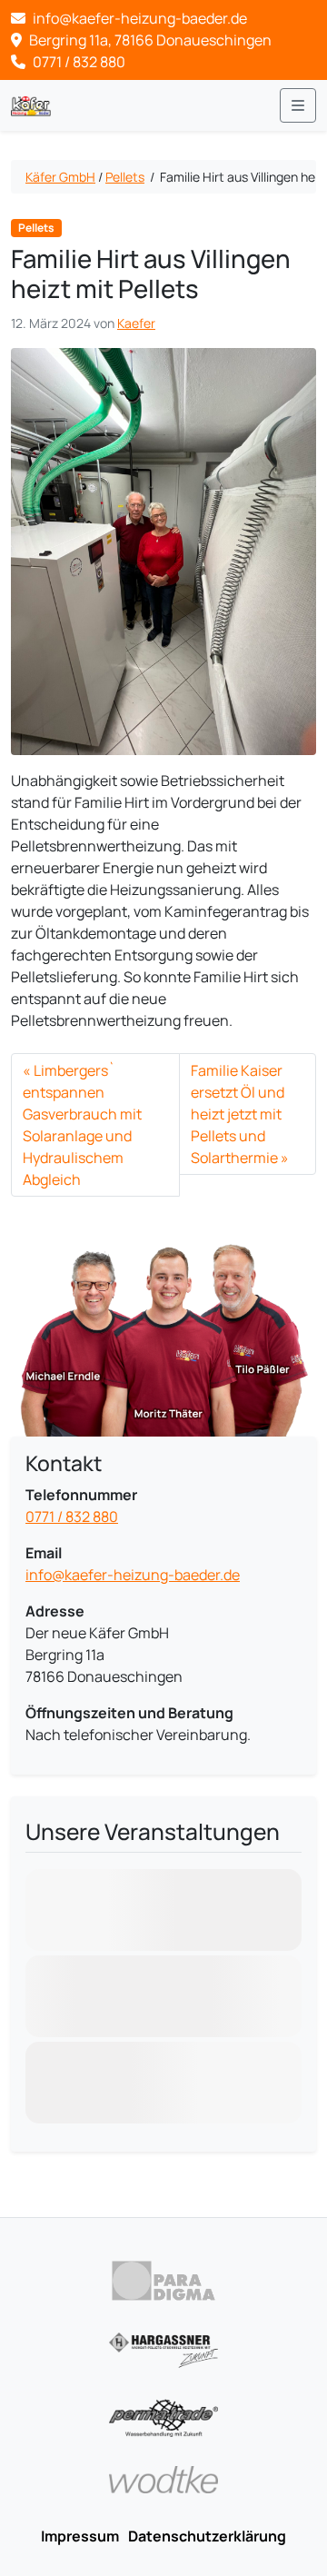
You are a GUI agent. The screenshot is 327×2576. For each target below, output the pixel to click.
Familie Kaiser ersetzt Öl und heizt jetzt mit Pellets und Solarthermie (238, 1114)
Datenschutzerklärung (207, 2536)
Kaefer (136, 323)
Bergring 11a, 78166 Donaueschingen (149, 40)
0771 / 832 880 (78, 62)
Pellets (125, 177)
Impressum (80, 2536)
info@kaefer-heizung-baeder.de (133, 1575)
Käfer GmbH (60, 177)
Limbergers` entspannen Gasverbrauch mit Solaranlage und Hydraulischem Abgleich (82, 1125)
